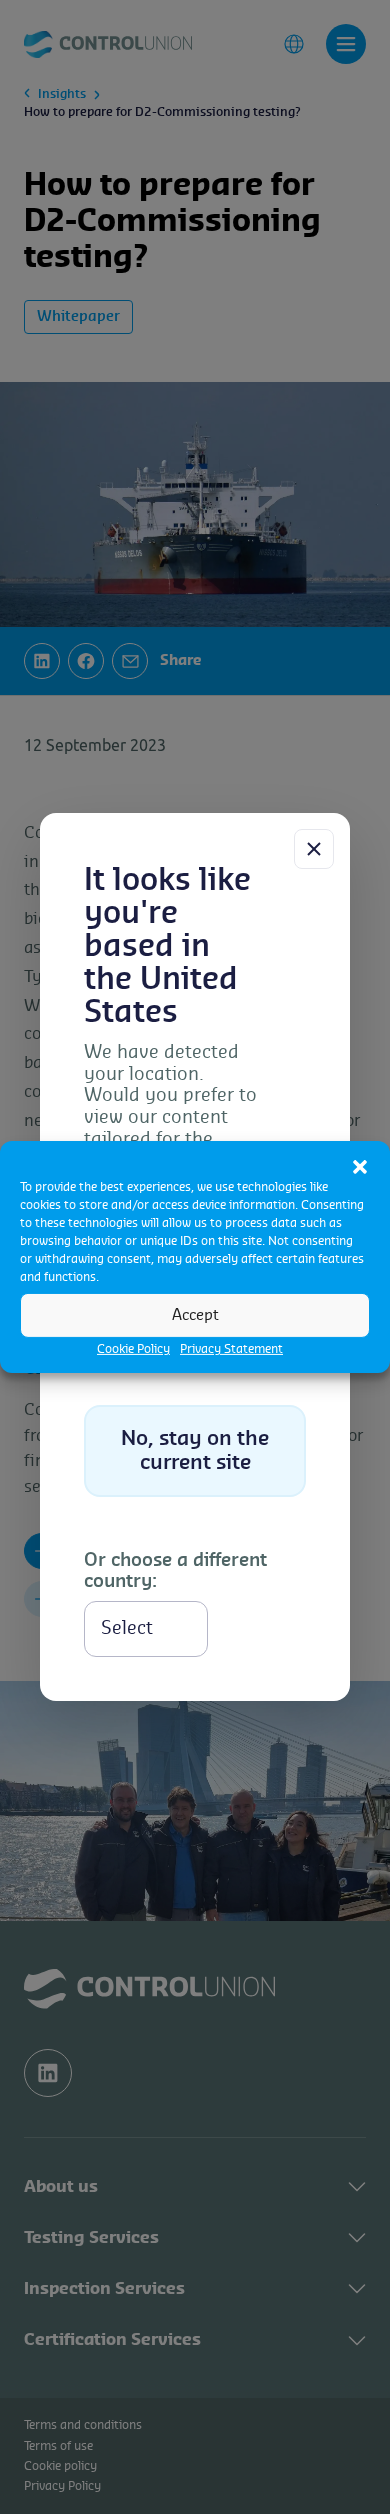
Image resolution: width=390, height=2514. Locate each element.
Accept (195, 1314)
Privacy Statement (231, 1349)
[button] (360, 1166)
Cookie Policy (133, 1349)
